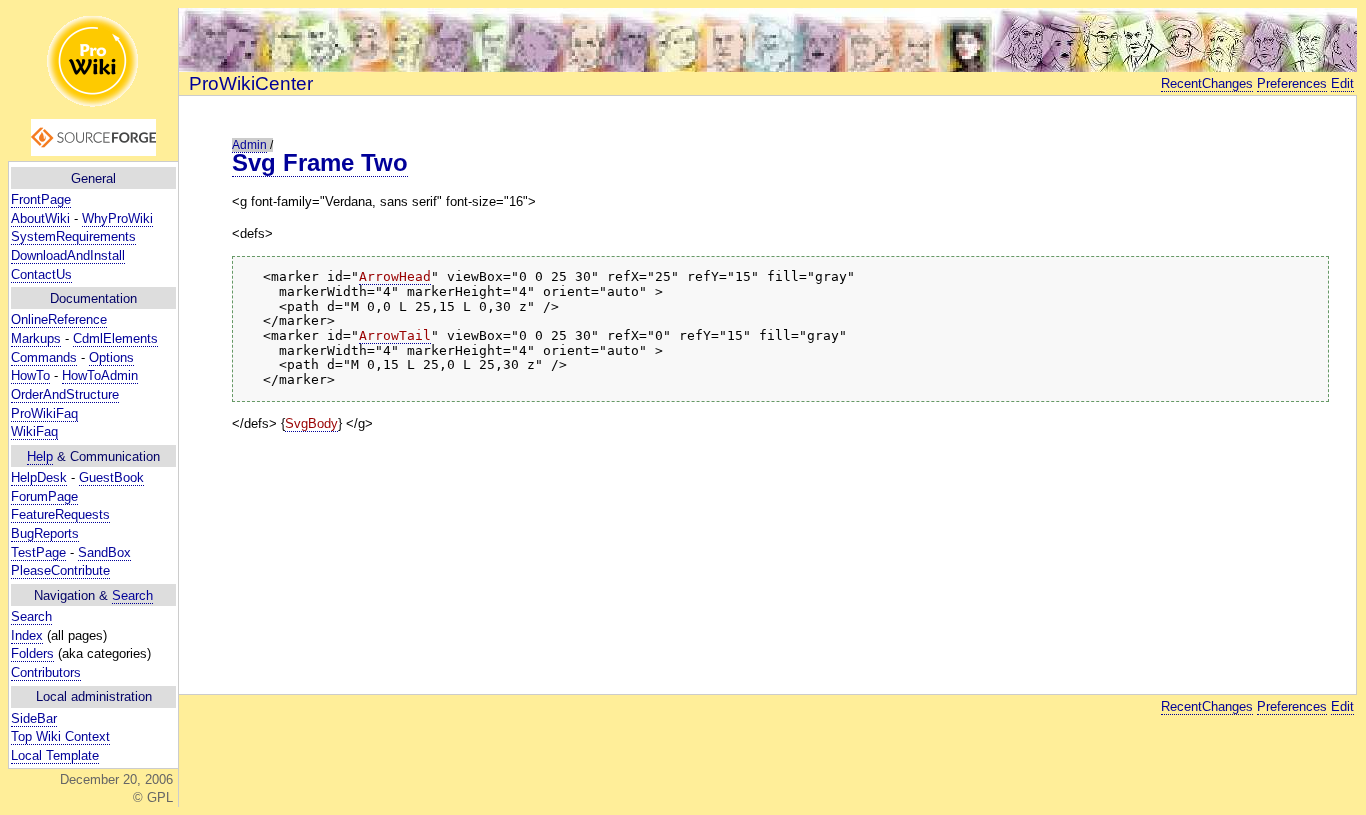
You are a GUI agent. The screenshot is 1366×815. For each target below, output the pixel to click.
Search (132, 595)
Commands (44, 357)
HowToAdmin (100, 375)
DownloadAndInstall (68, 255)
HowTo (30, 375)
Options (111, 357)
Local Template (55, 755)
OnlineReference (59, 319)
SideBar (34, 718)
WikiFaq (34, 431)
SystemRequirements (73, 236)
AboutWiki (40, 218)
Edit (1342, 83)
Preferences (1292, 83)
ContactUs (41, 274)
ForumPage (44, 496)
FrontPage (41, 199)
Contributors (46, 672)
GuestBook (111, 477)
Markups (36, 338)
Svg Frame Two (320, 162)
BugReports (45, 533)
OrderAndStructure (65, 394)
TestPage (38, 552)
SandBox (104, 552)
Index (27, 635)
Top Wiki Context (60, 736)
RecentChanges (1207, 83)
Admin (249, 145)
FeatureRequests (60, 514)
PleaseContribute (60, 570)
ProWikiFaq (44, 413)
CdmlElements (115, 338)
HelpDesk (39, 477)
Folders (32, 653)
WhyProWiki (117, 218)
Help (40, 456)
